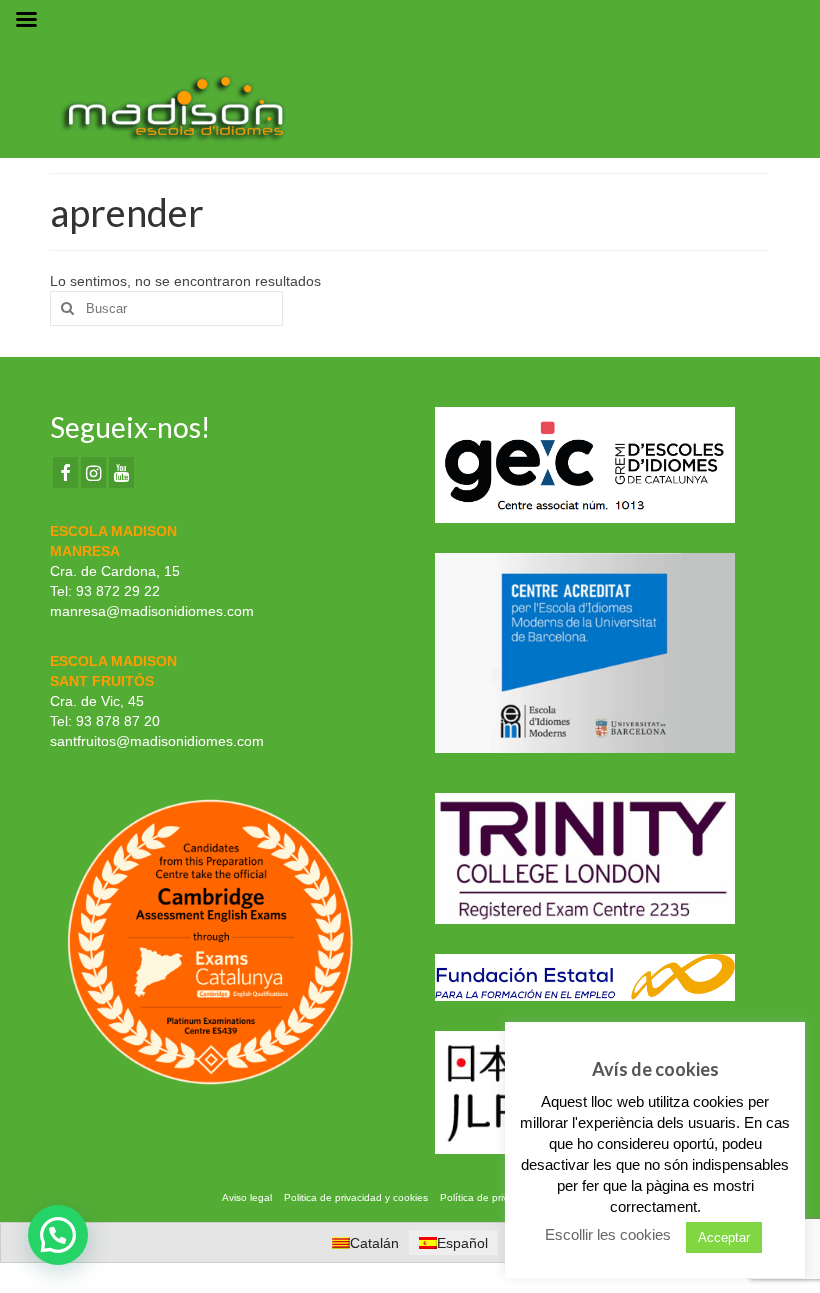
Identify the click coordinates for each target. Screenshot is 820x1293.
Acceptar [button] (724, 1237)
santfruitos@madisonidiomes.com (157, 741)
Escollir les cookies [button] (608, 1234)
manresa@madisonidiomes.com (152, 611)
